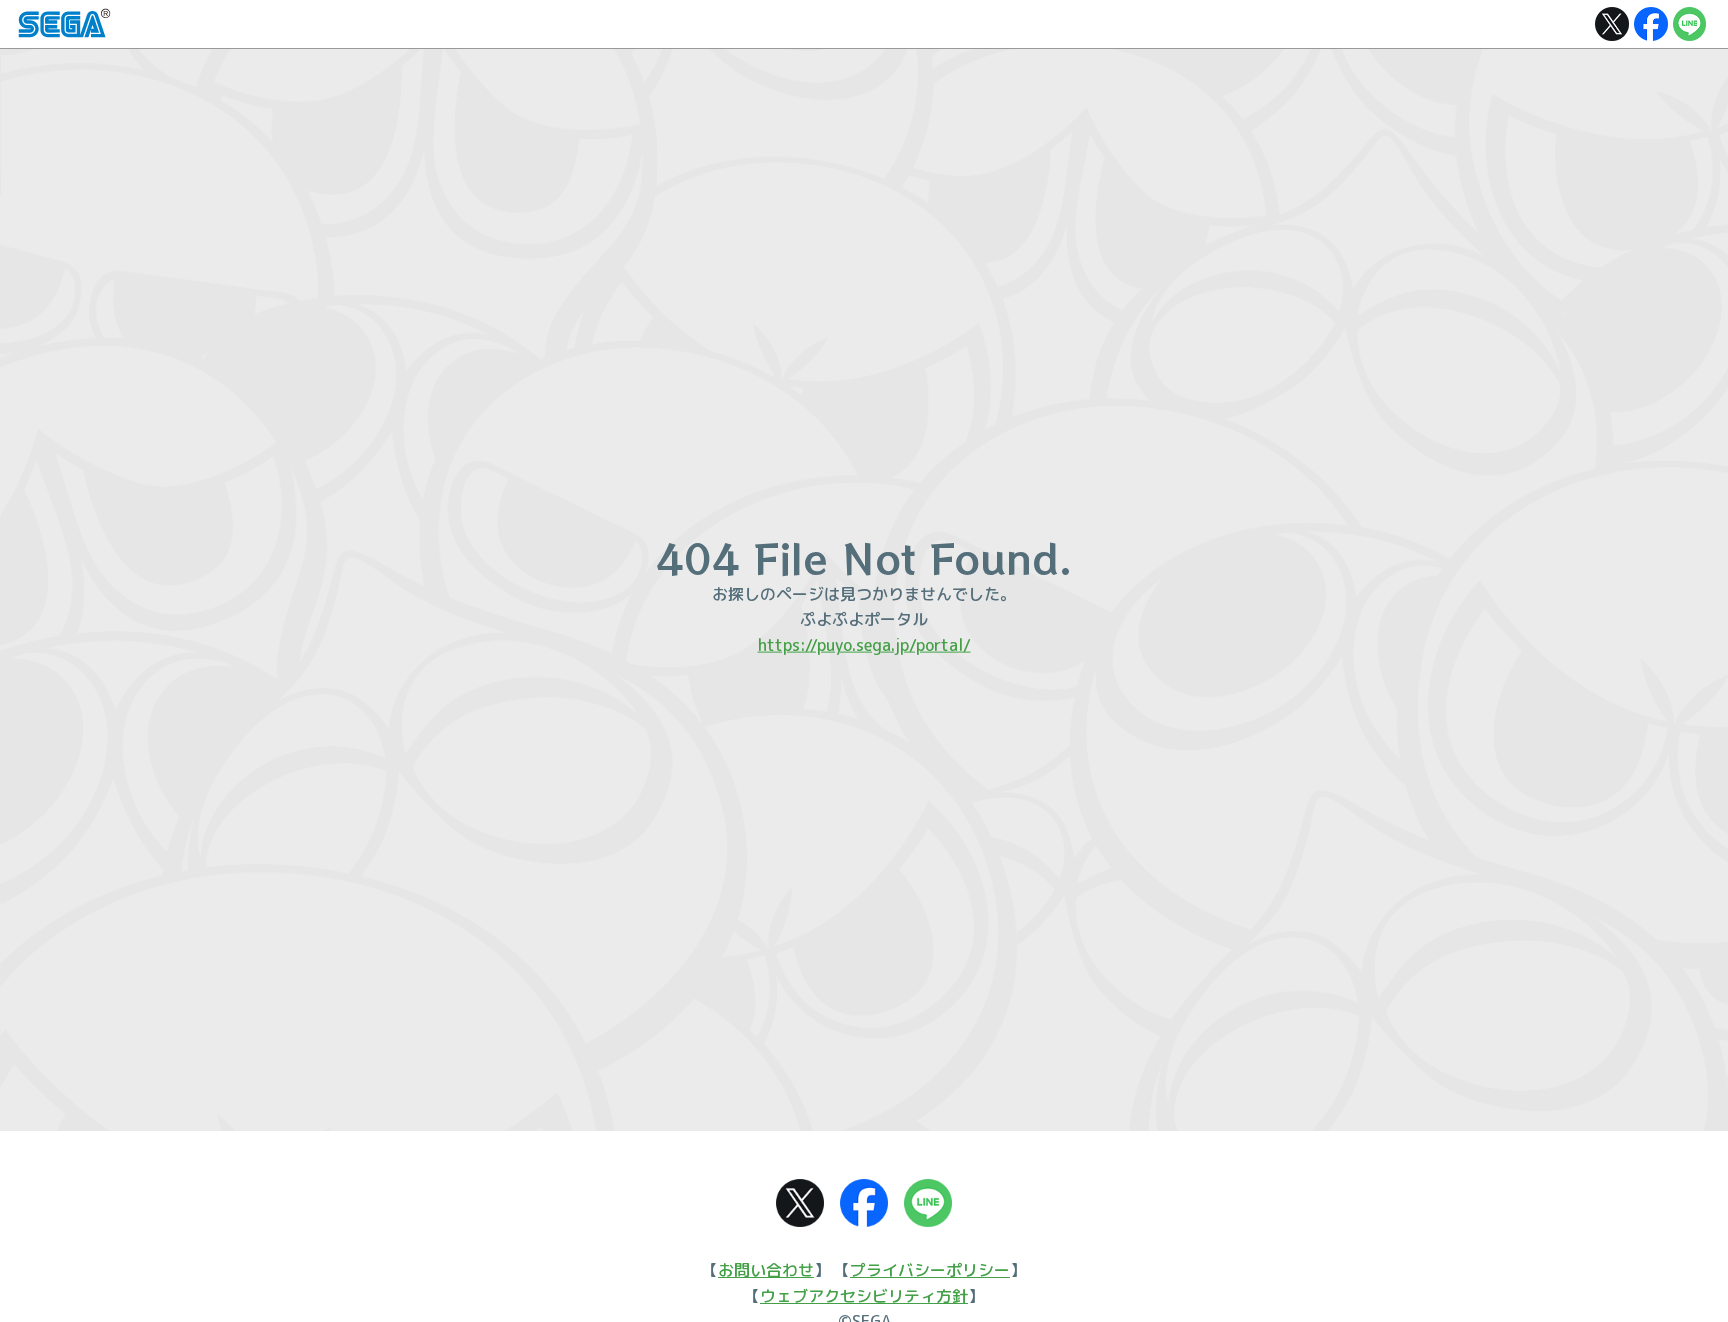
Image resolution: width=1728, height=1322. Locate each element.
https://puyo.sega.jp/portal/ (864, 645)
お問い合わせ (766, 1270)
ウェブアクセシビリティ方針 (864, 1296)
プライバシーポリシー (930, 1270)
